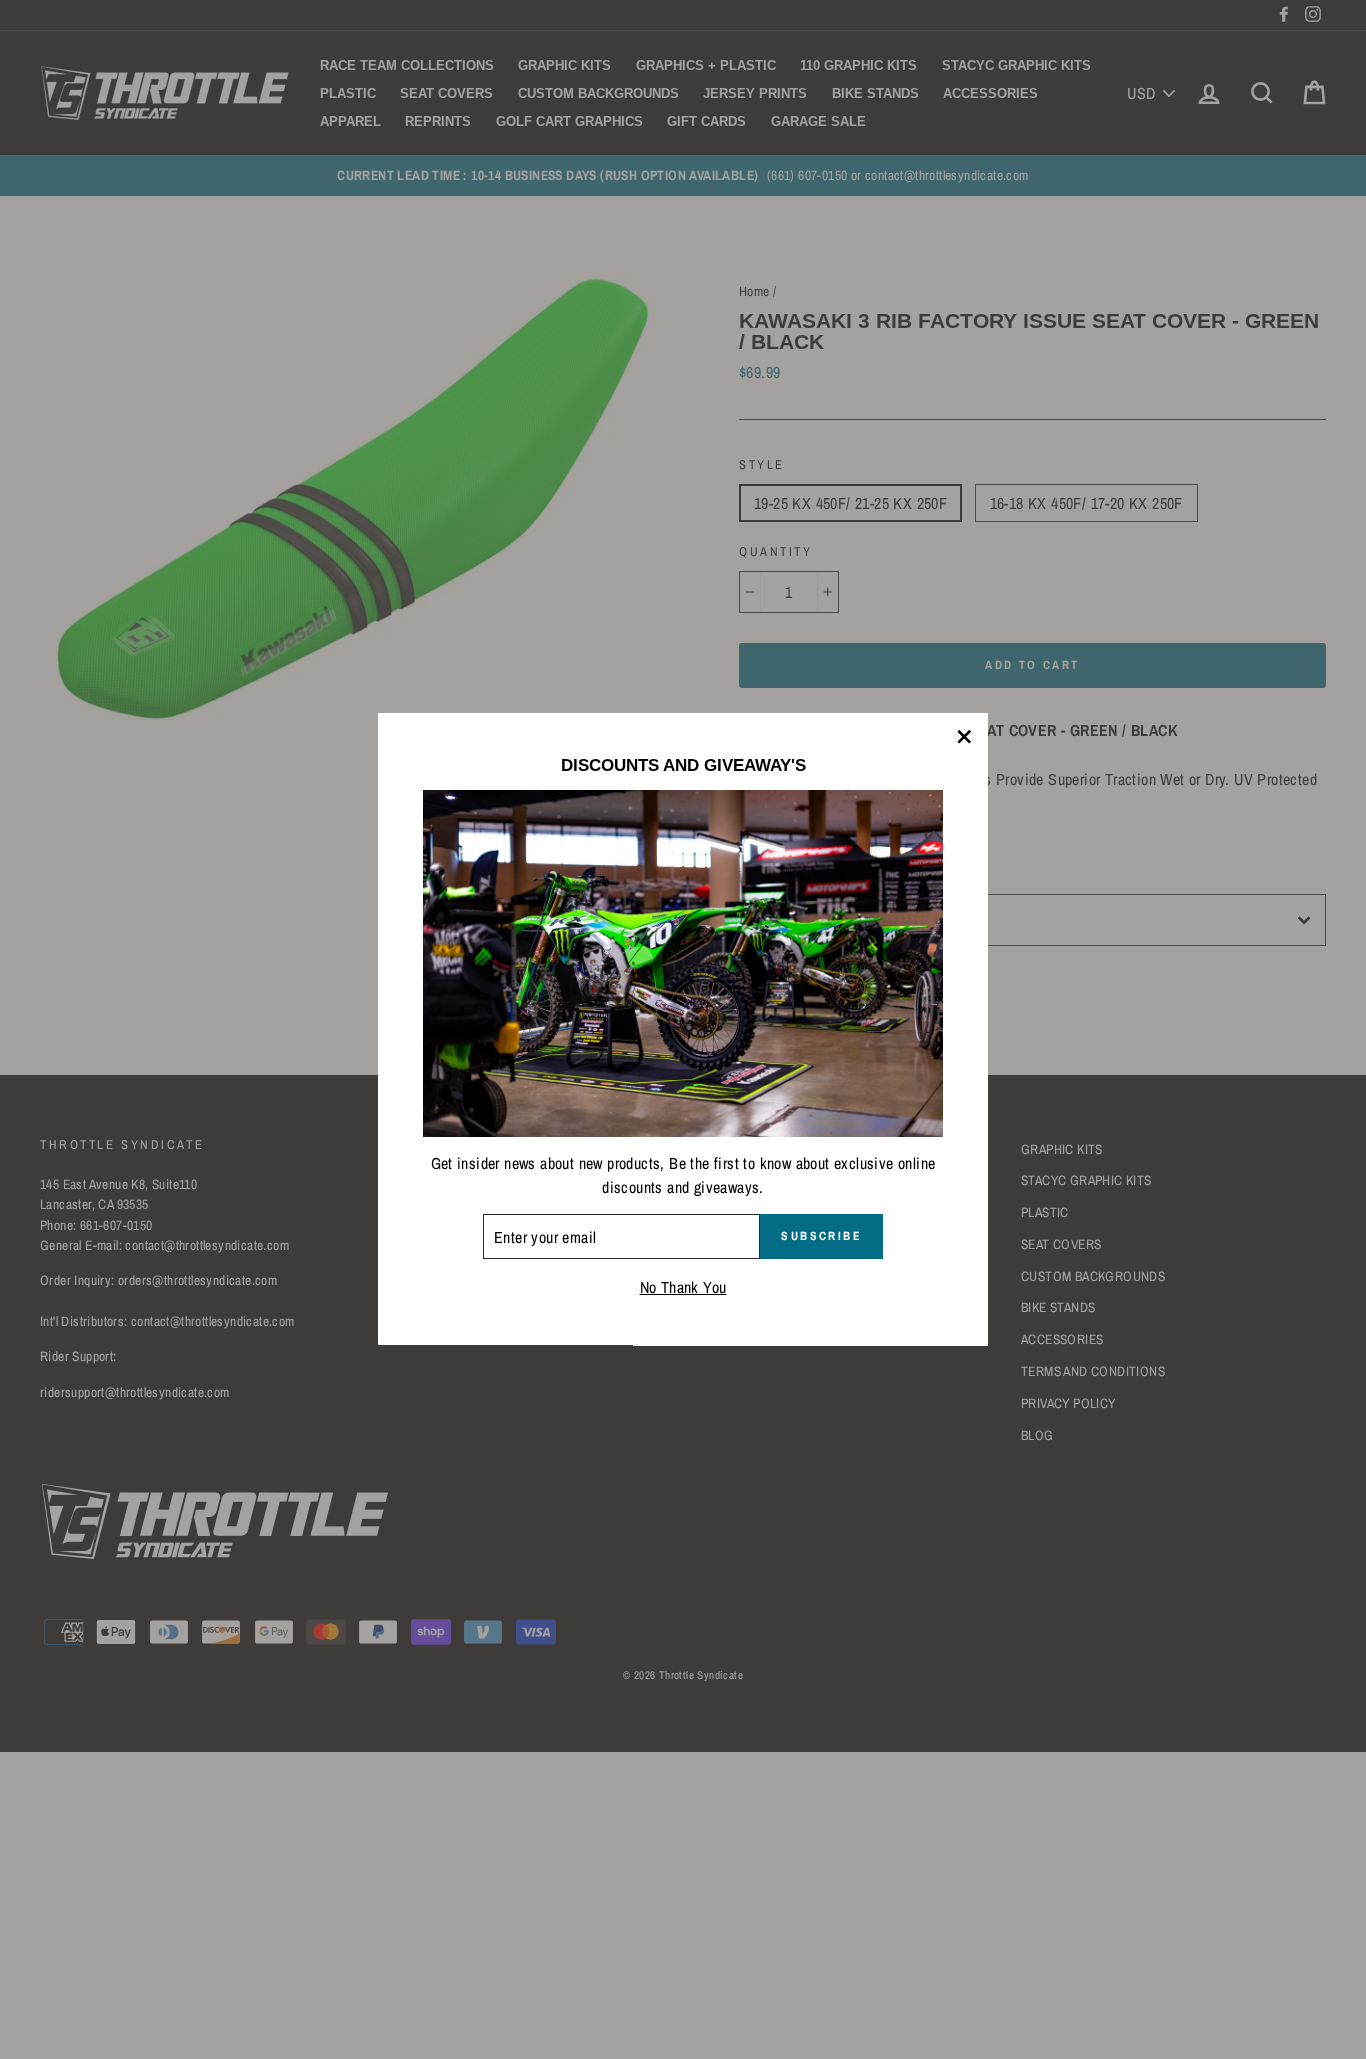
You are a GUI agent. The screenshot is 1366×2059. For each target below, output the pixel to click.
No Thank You (683, 1288)
